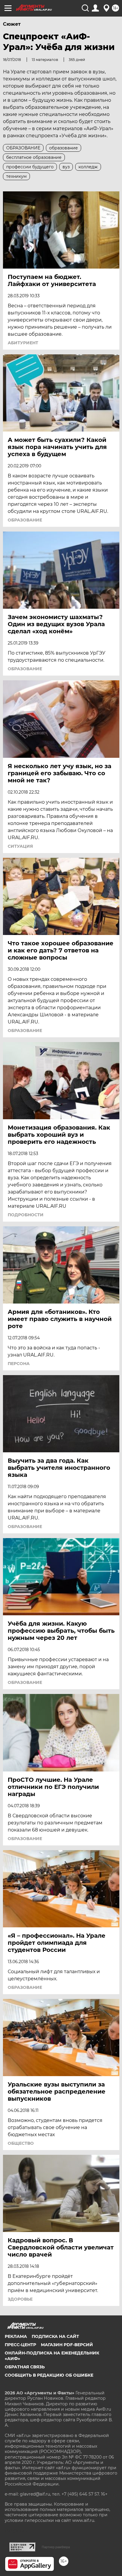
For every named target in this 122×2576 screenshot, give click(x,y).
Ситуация (20, 846)
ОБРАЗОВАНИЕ (25, 520)
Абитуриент (23, 343)
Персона (19, 1364)
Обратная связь (25, 2367)
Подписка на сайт (55, 2336)
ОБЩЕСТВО (21, 2143)
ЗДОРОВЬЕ (20, 2299)
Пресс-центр (20, 2345)
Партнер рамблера (56, 2547)
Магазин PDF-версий (67, 2345)
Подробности (26, 1215)
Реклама (16, 2336)
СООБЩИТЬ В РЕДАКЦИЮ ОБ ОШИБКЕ (49, 2375)
